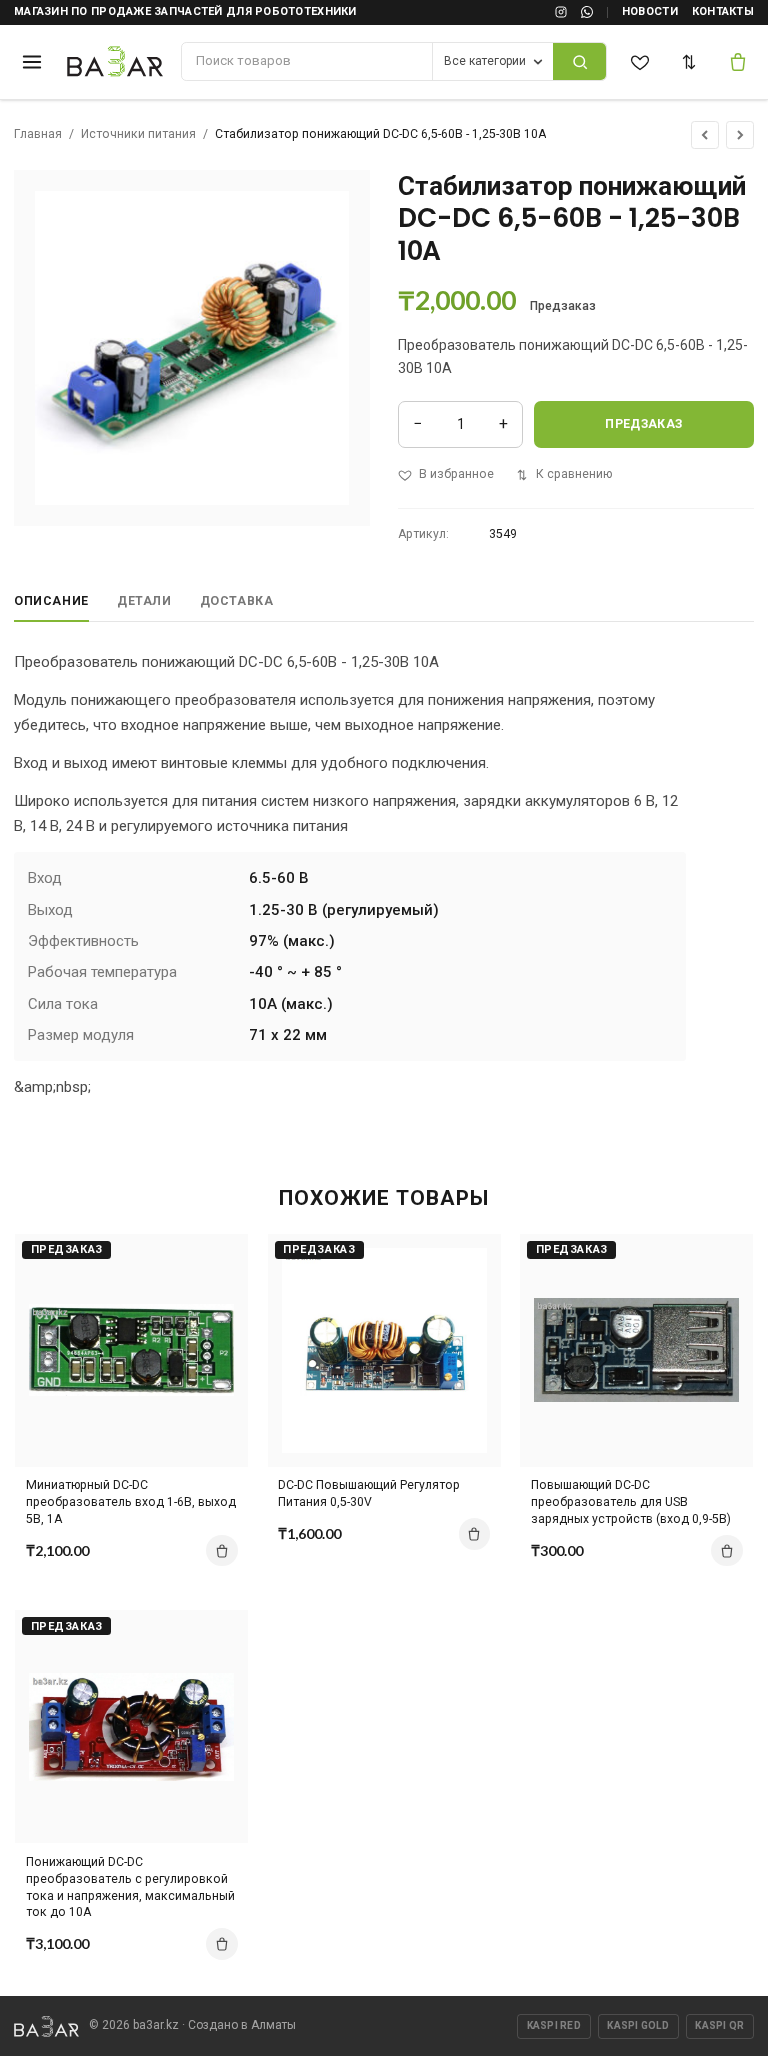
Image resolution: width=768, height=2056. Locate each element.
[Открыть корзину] (739, 62)
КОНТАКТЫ (723, 11)
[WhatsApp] (587, 12)
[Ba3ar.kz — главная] (115, 62)
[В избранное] (217, 1293)
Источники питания (138, 134)
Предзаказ (643, 424)
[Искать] (579, 61)
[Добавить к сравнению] (217, 1258)
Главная (38, 134)
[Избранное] (641, 62)
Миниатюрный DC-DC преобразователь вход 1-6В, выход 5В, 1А (131, 1502)
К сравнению (574, 474)
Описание (51, 601)
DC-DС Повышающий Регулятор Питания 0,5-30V (369, 1493)
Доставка (237, 601)
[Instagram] (561, 12)
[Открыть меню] (31, 61)
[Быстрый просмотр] (217, 1328)
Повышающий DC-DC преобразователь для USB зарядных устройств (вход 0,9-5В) (631, 1502)
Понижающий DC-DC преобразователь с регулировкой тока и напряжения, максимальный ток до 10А (130, 1887)
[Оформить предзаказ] (222, 1551)
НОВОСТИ (650, 11)
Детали (144, 601)
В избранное (456, 474)
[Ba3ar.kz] (46, 2026)
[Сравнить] (690, 62)
